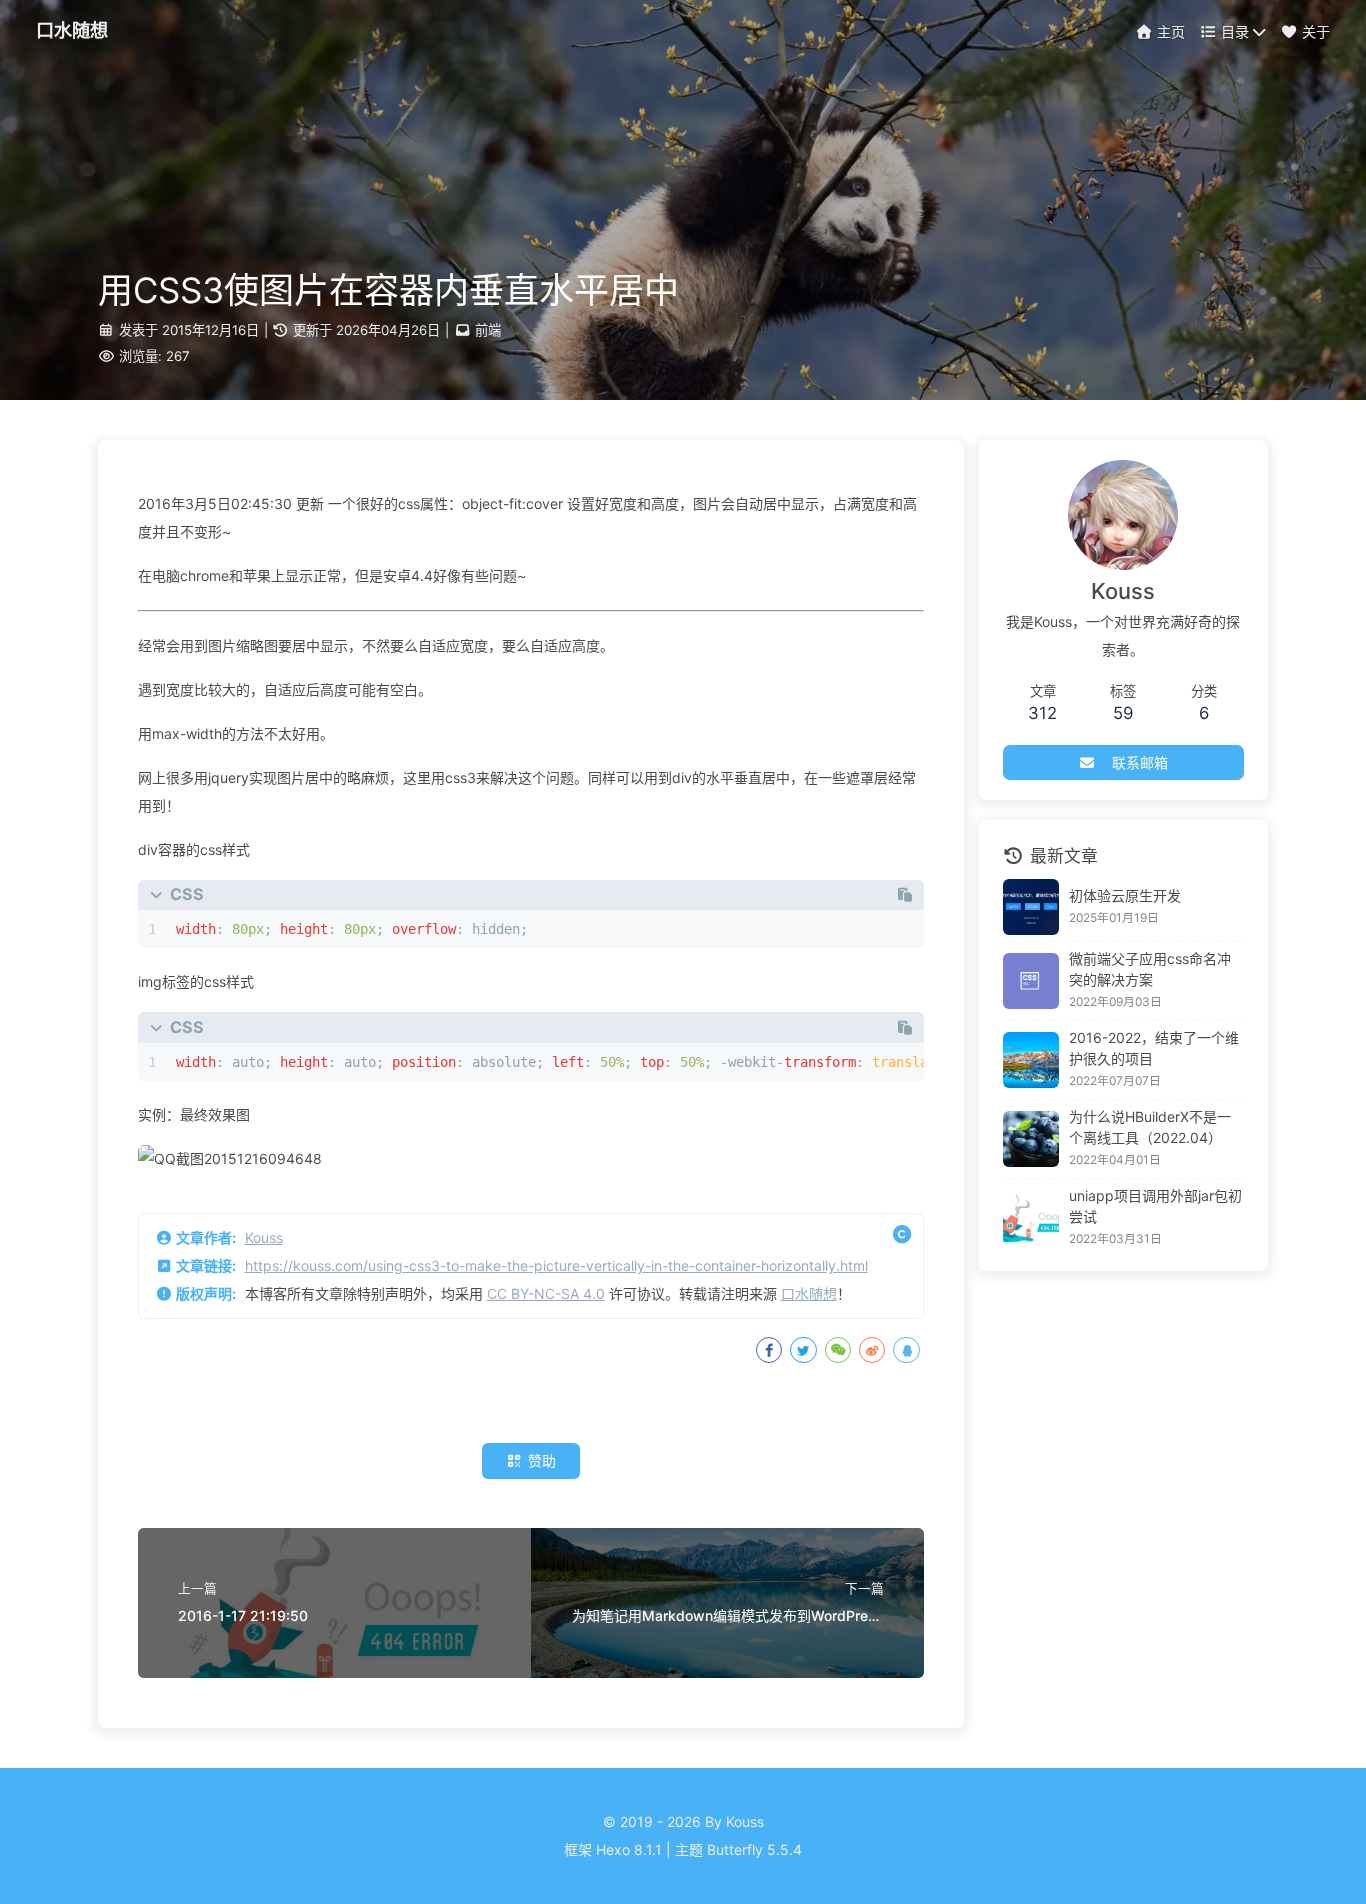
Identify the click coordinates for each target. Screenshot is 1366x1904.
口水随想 (809, 1293)
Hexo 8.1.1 (629, 1849)
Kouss (264, 1237)
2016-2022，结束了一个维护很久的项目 (1154, 1048)
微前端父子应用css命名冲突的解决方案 (1150, 969)
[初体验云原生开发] (1031, 907)
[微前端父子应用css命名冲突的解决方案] (1031, 981)
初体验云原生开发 (1125, 895)
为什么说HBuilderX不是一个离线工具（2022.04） (1150, 1127)
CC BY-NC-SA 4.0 (546, 1293)
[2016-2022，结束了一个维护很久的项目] (1031, 1060)
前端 (488, 330)
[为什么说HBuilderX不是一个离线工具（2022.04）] (1031, 1139)
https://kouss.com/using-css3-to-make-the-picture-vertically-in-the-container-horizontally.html (556, 1265)
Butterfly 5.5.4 (754, 1849)
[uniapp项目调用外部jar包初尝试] (1031, 1218)
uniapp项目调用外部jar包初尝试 (1155, 1206)
